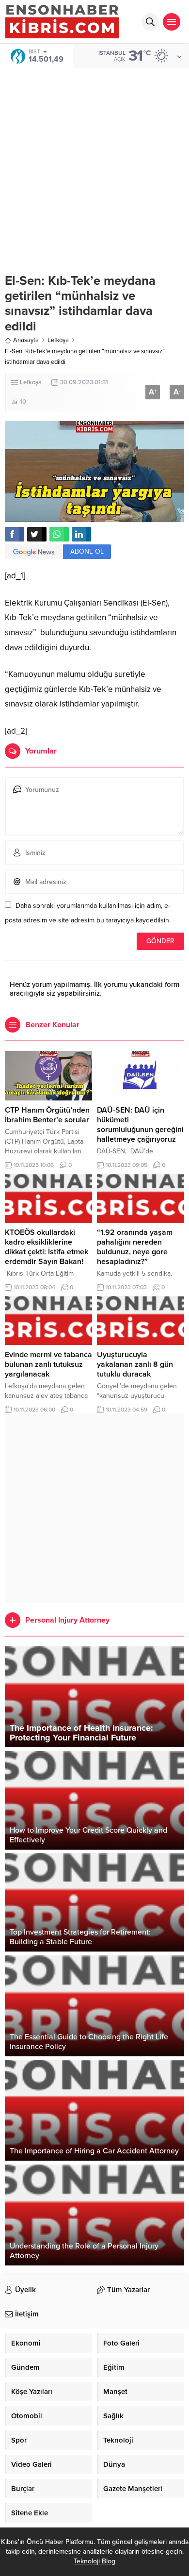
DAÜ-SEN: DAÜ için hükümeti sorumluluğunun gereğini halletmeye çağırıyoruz (140, 1125)
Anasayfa (26, 340)
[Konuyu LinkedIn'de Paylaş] (81, 534)
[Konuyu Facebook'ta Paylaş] (15, 534)
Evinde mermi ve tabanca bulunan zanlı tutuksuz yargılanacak (48, 1364)
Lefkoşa (58, 340)
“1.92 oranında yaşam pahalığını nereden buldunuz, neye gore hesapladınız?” (135, 1247)
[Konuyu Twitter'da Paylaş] (37, 534)
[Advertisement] (94, 164)
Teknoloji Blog (94, 2561)
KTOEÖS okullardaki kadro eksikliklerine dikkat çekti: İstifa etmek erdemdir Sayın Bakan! (47, 1247)
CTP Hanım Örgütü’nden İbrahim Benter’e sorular (47, 1115)
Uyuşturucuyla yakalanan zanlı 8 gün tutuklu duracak (135, 1364)
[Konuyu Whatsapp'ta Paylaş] (59, 534)
